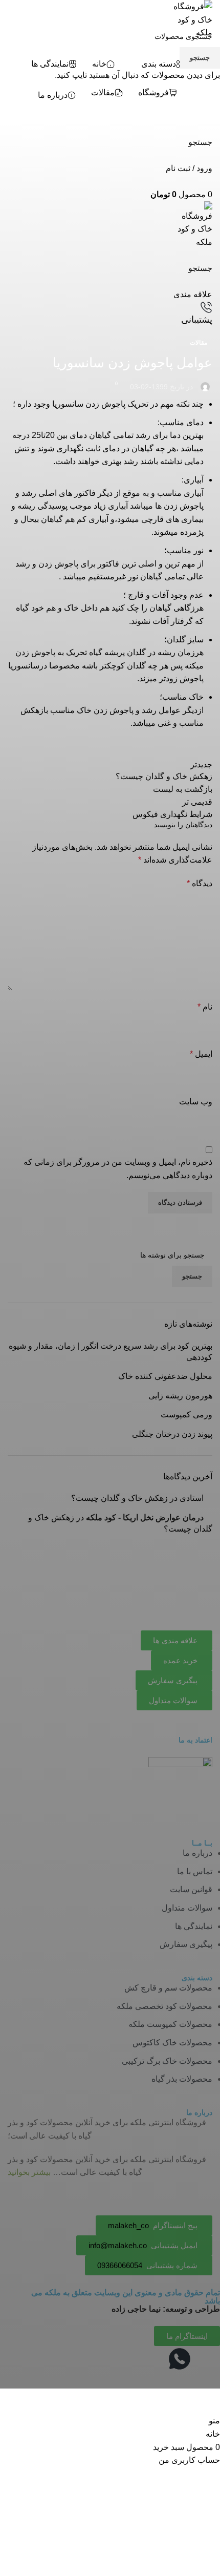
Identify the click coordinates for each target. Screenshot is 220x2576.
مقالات (199, 343)
